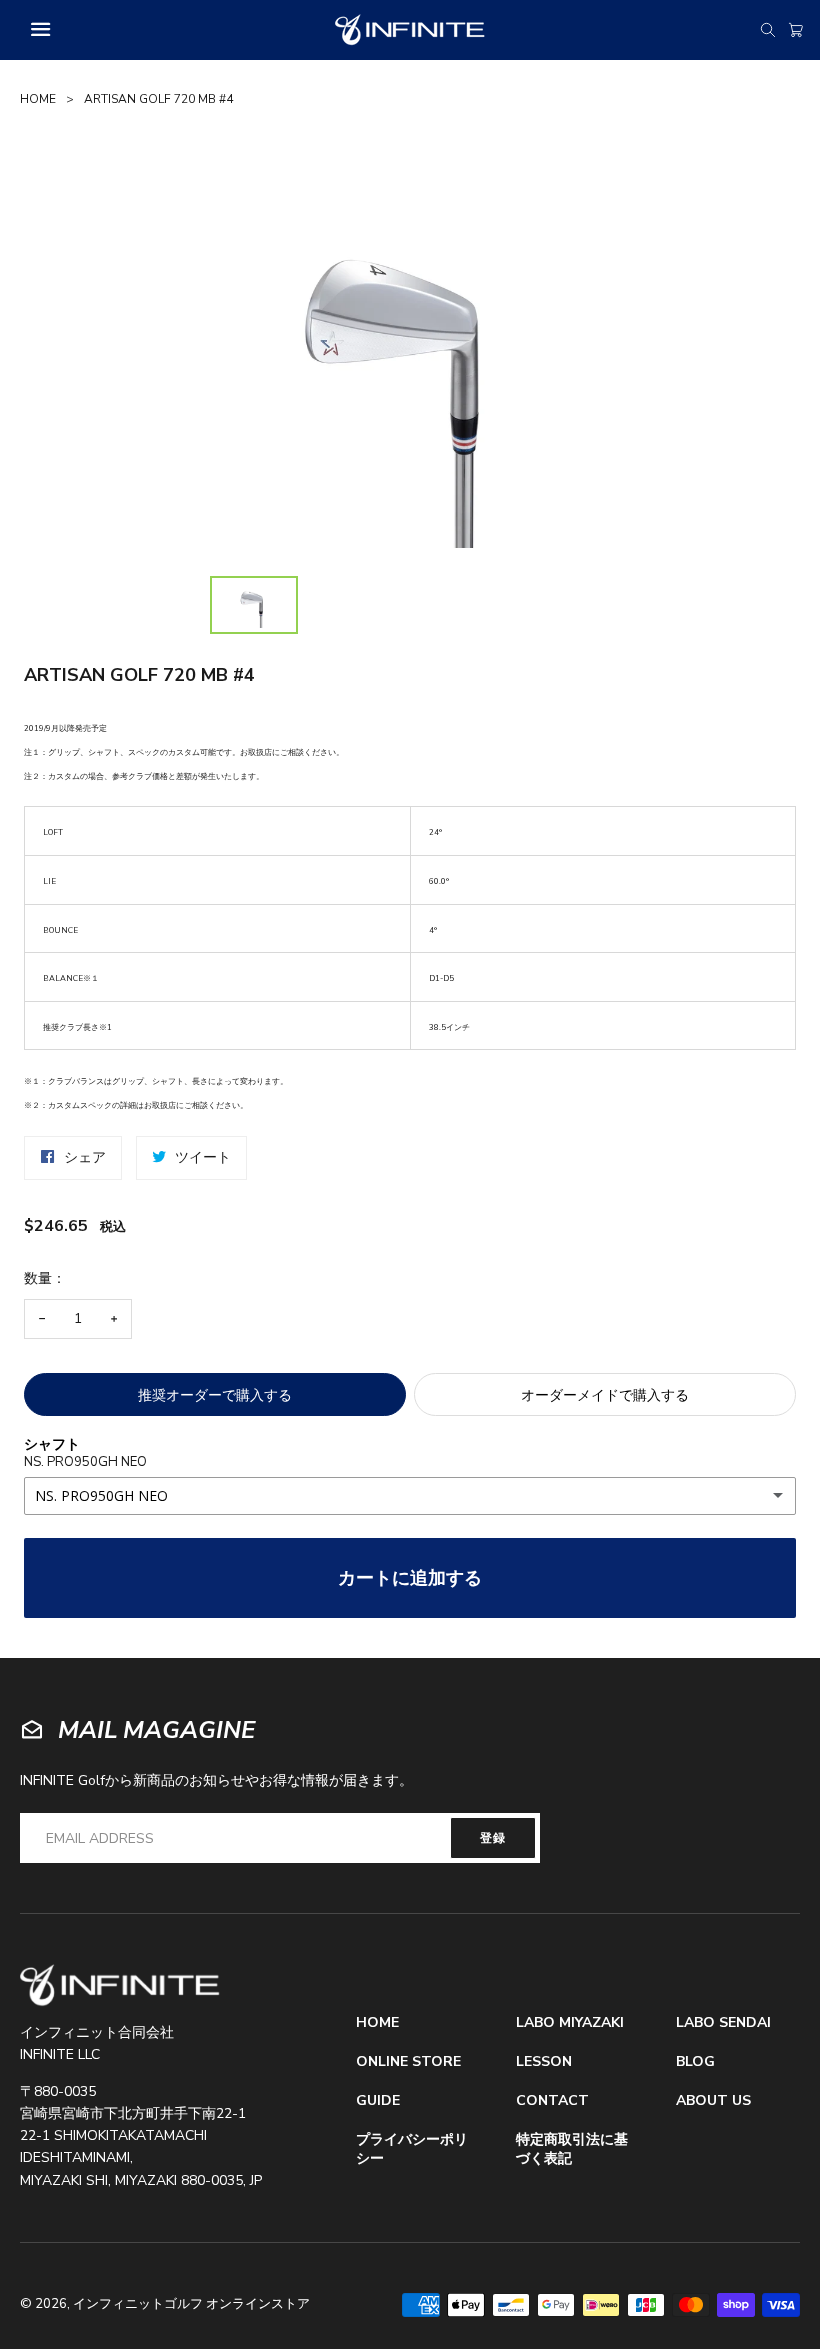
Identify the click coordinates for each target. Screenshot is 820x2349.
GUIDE (378, 2101)
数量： (45, 1278)
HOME (38, 99)
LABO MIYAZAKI (570, 2023)
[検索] (768, 30)
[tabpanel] (410, 368)
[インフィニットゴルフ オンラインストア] (120, 1985)
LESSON (544, 2062)
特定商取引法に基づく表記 (572, 2149)
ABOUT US (713, 2101)
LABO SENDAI (723, 2023)
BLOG (695, 2062)
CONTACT (552, 2101)
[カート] (796, 30)
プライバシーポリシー (412, 2149)
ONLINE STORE (408, 2062)
